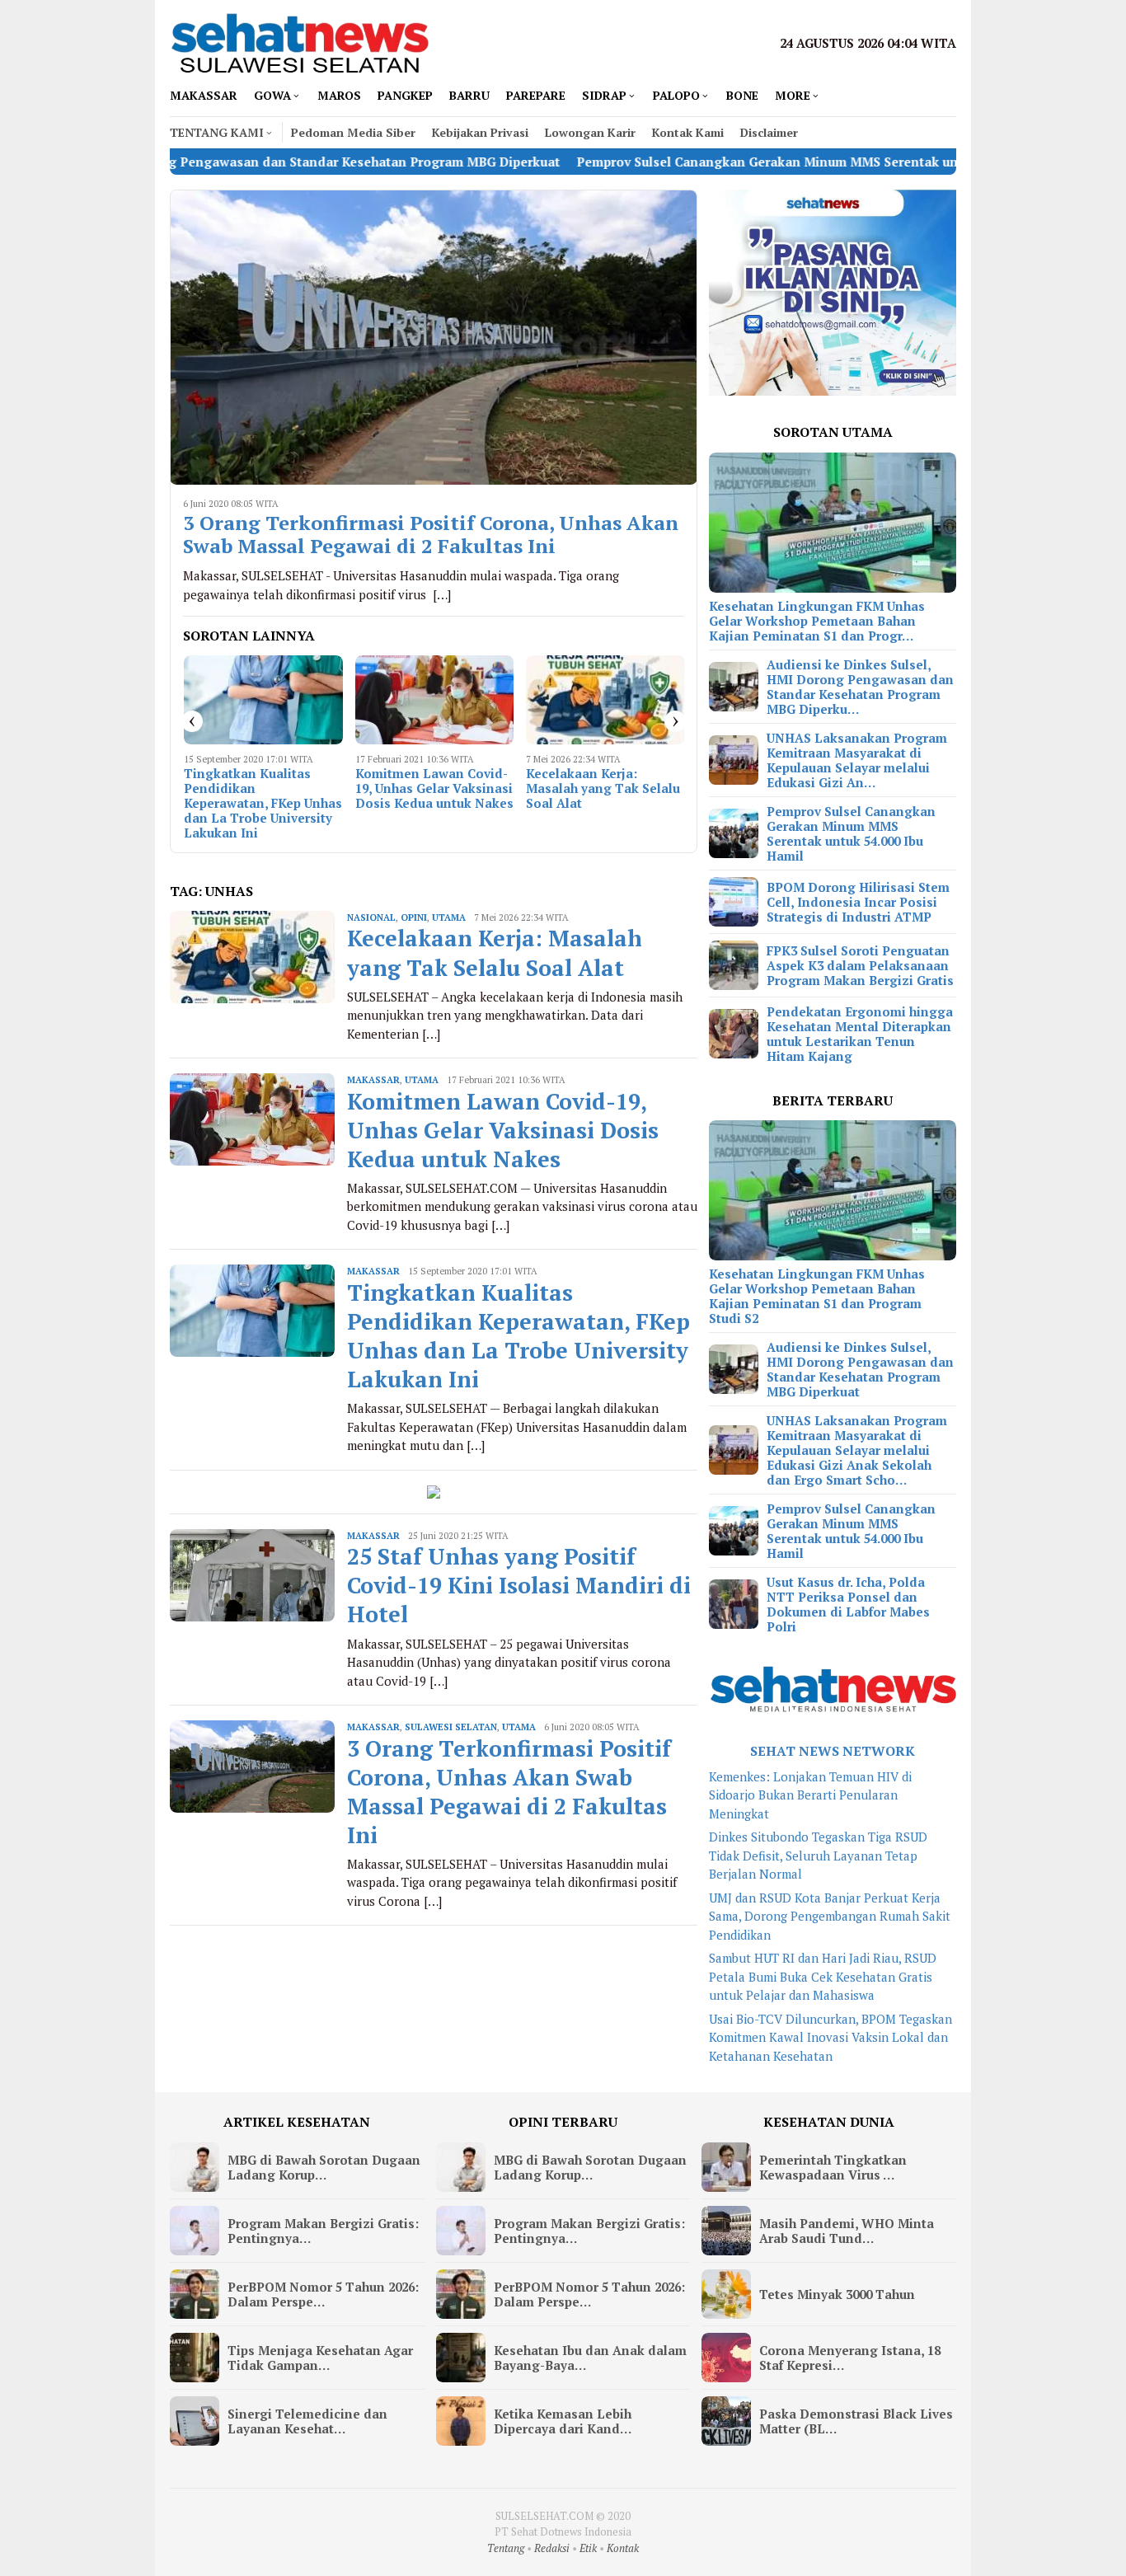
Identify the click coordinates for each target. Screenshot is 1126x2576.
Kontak (623, 2548)
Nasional (371, 917)
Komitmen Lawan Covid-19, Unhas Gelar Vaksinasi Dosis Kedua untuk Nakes (434, 788)
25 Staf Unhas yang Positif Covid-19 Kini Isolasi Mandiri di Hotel (519, 1585)
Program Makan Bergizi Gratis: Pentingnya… (323, 2231)
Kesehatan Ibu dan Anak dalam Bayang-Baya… (590, 2358)
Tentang (506, 2548)
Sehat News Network (833, 1751)
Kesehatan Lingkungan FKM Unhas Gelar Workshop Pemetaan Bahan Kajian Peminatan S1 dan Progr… (817, 621)
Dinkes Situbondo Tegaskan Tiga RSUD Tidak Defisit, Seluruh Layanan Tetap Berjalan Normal (818, 1855)
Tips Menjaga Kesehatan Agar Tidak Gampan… (320, 2358)
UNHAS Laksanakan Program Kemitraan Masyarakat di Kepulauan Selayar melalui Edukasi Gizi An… (857, 760)
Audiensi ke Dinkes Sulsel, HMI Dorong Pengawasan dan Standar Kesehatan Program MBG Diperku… (860, 687)
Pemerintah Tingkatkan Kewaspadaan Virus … (833, 2167)
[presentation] (192, 721)
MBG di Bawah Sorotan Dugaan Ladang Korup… (324, 2167)
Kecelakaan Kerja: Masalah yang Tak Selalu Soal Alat (603, 788)
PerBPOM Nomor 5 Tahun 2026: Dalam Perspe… (323, 2294)
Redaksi (552, 2548)
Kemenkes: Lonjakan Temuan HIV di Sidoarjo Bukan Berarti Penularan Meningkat (810, 1795)
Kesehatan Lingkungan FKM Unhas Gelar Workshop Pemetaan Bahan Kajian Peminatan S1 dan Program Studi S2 (817, 1296)
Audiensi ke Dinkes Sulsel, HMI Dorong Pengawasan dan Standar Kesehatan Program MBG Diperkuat (860, 1369)
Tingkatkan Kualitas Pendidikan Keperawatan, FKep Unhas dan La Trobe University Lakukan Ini (263, 803)
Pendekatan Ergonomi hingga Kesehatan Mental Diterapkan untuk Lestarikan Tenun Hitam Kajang (860, 1034)
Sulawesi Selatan (451, 1727)
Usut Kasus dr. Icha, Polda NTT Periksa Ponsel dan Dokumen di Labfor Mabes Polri (848, 1604)
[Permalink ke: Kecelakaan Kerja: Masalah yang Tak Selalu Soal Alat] (605, 700)
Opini (414, 917)
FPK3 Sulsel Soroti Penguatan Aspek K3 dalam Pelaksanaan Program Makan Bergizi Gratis (860, 965)
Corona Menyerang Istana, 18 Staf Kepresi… (850, 2358)
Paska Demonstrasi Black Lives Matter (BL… (856, 2421)
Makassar (373, 1080)
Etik (588, 2548)
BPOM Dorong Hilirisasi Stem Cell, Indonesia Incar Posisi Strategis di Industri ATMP (858, 902)
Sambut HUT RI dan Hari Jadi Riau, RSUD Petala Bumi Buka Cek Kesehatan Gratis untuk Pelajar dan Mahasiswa (823, 1976)
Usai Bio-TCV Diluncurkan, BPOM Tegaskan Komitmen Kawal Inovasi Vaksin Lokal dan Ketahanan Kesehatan (830, 2037)
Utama (449, 917)
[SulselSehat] (300, 41)
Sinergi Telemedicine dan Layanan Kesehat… (307, 2421)
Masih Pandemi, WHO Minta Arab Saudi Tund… (847, 2231)
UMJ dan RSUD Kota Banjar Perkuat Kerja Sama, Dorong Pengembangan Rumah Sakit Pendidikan (830, 1916)
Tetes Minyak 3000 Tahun (837, 2294)
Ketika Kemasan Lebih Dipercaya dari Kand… (563, 2421)
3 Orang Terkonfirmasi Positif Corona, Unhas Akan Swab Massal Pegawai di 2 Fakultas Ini (431, 535)
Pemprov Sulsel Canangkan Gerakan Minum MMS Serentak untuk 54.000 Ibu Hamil (717, 162)
